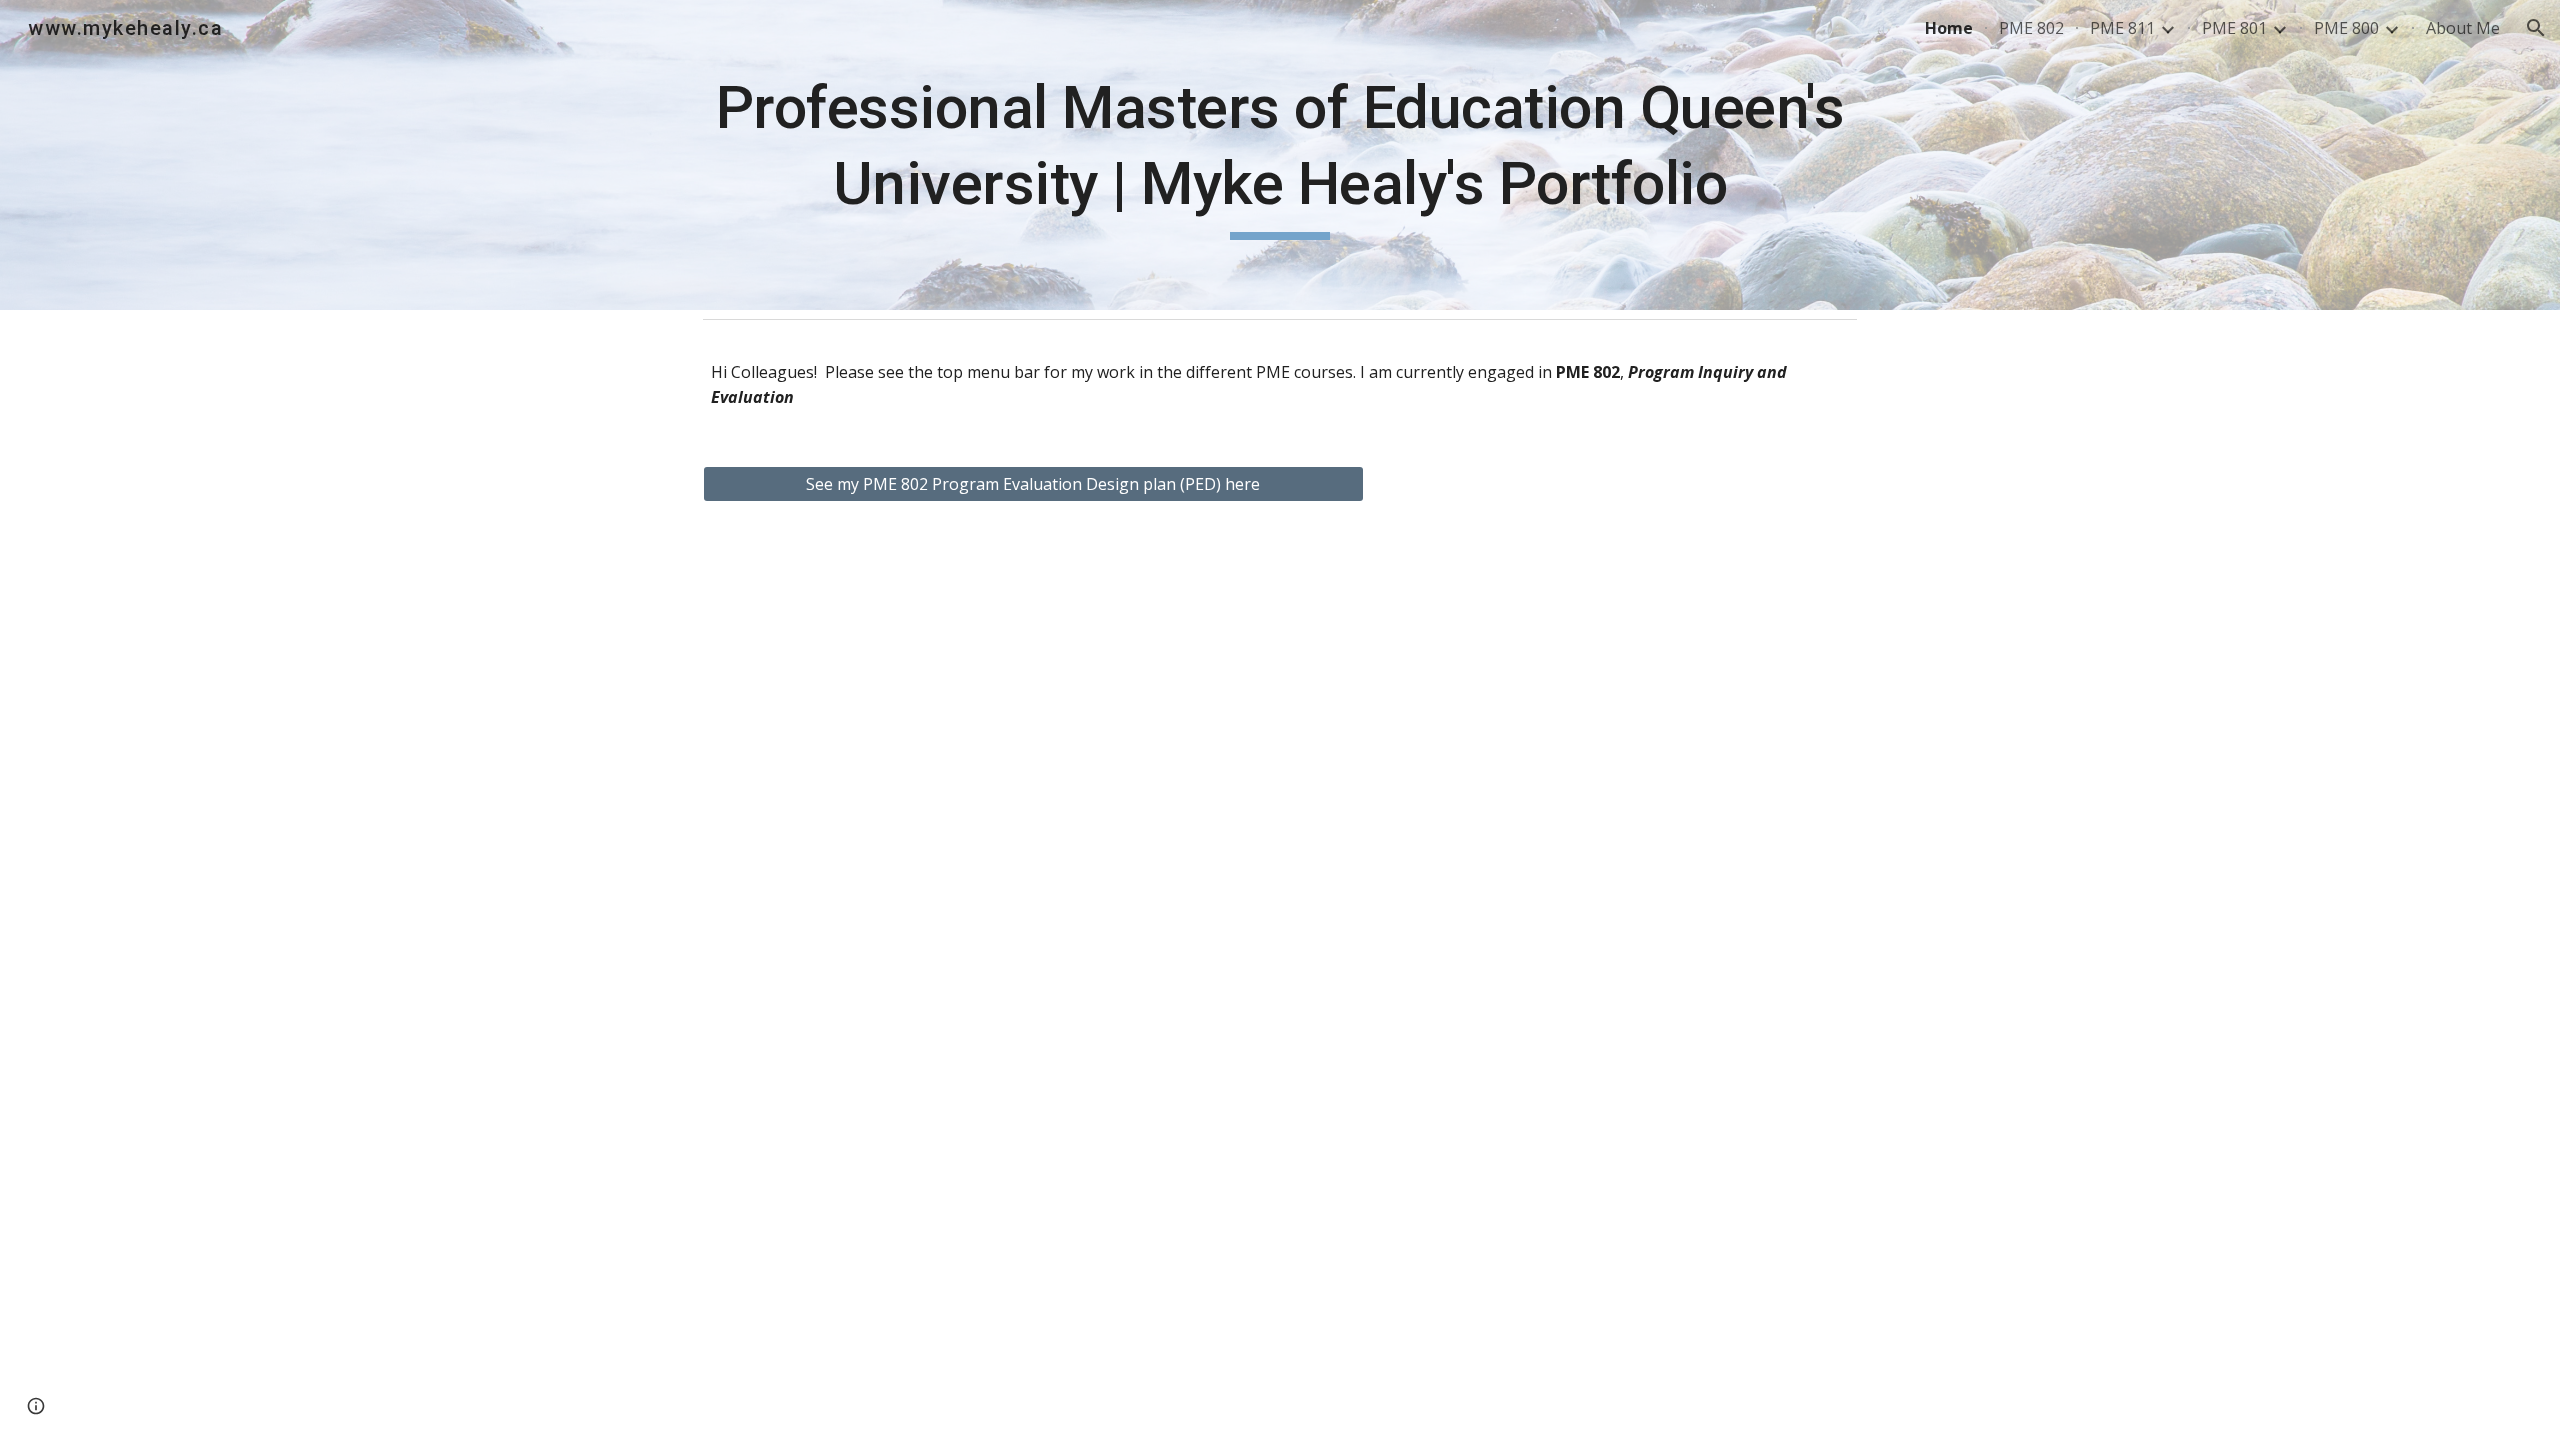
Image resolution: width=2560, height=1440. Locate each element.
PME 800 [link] (2346, 28)
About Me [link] (2463, 28)
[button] (2536, 28)
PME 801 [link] (2234, 28)
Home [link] (1949, 28)
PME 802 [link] (2031, 28)
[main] (1280, 154)
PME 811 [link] (2122, 28)
